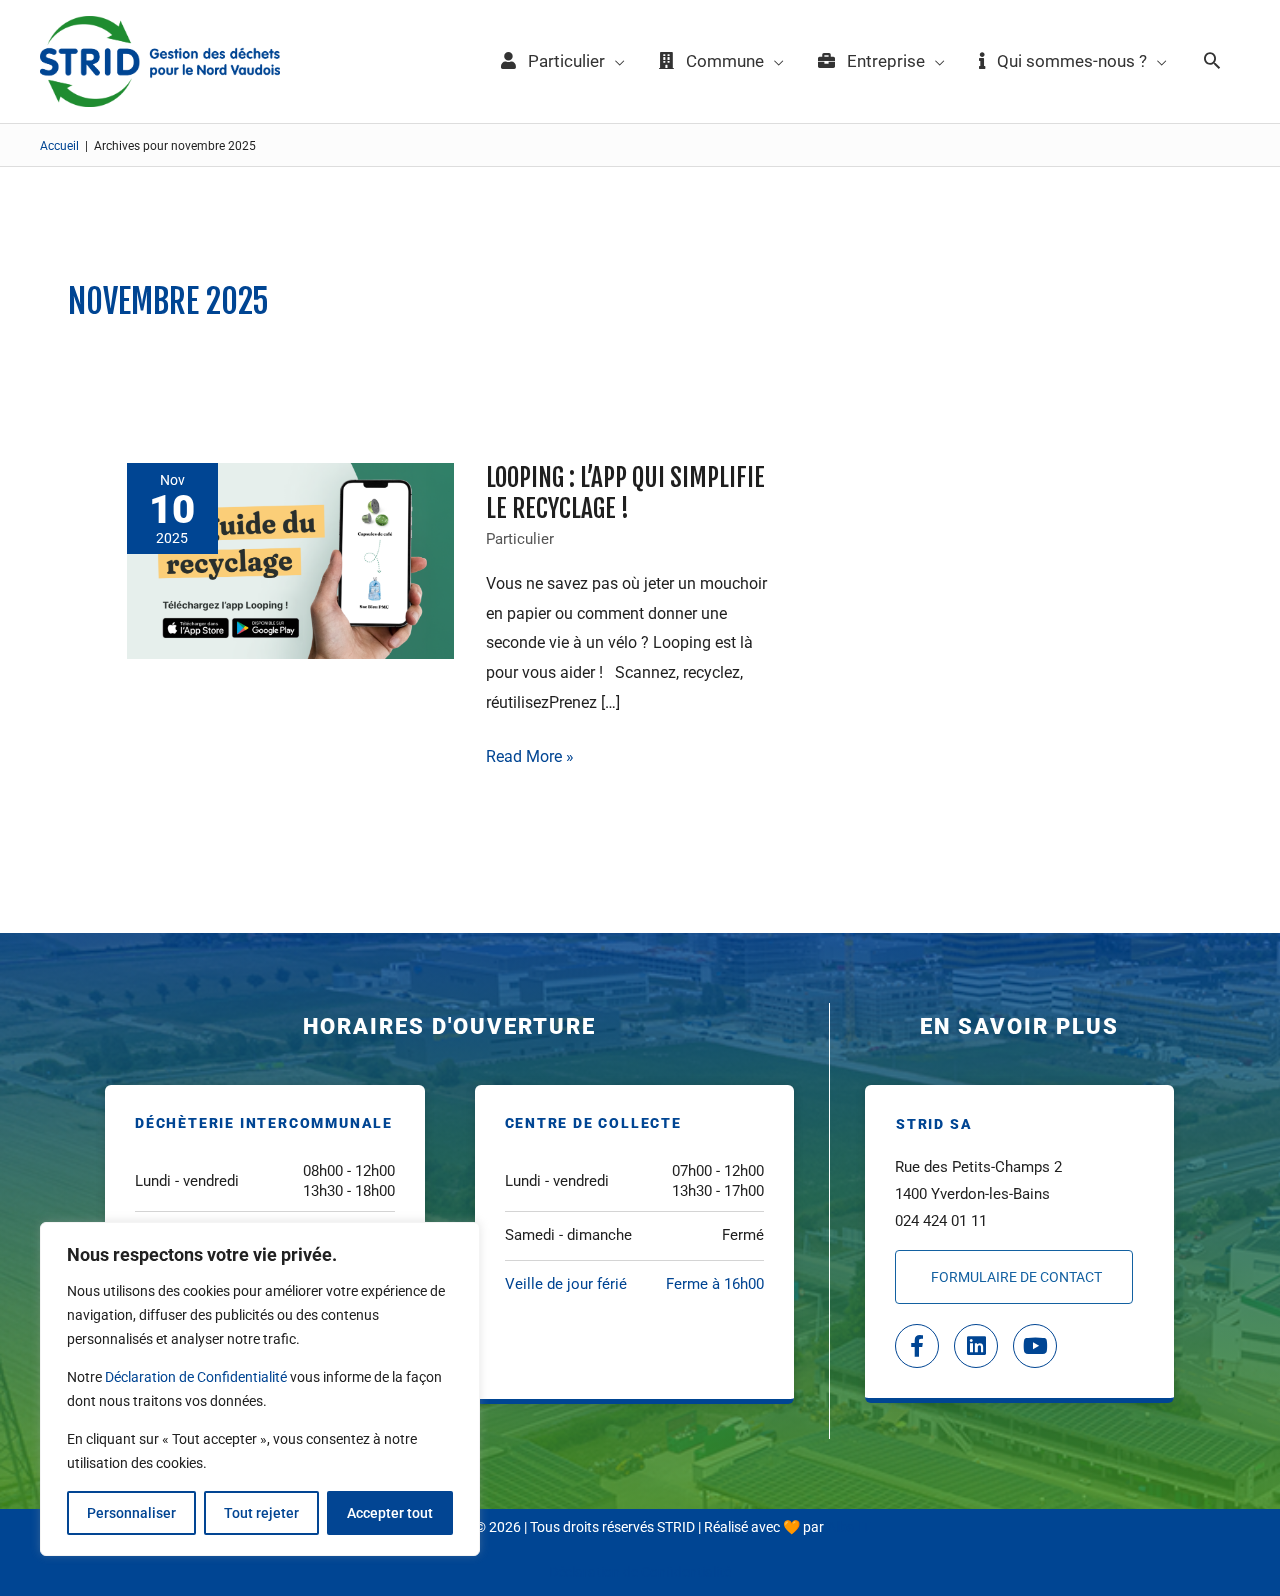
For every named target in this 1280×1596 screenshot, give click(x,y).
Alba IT (848, 1527)
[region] (260, 1389)
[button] (1212, 62)
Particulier (520, 539)
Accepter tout (390, 1513)
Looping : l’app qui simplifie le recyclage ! (625, 493)
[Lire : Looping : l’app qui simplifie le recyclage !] (290, 559)
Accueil (59, 146)
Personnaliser (131, 1513)
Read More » (530, 754)
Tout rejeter (261, 1513)
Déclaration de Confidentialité (196, 1377)
